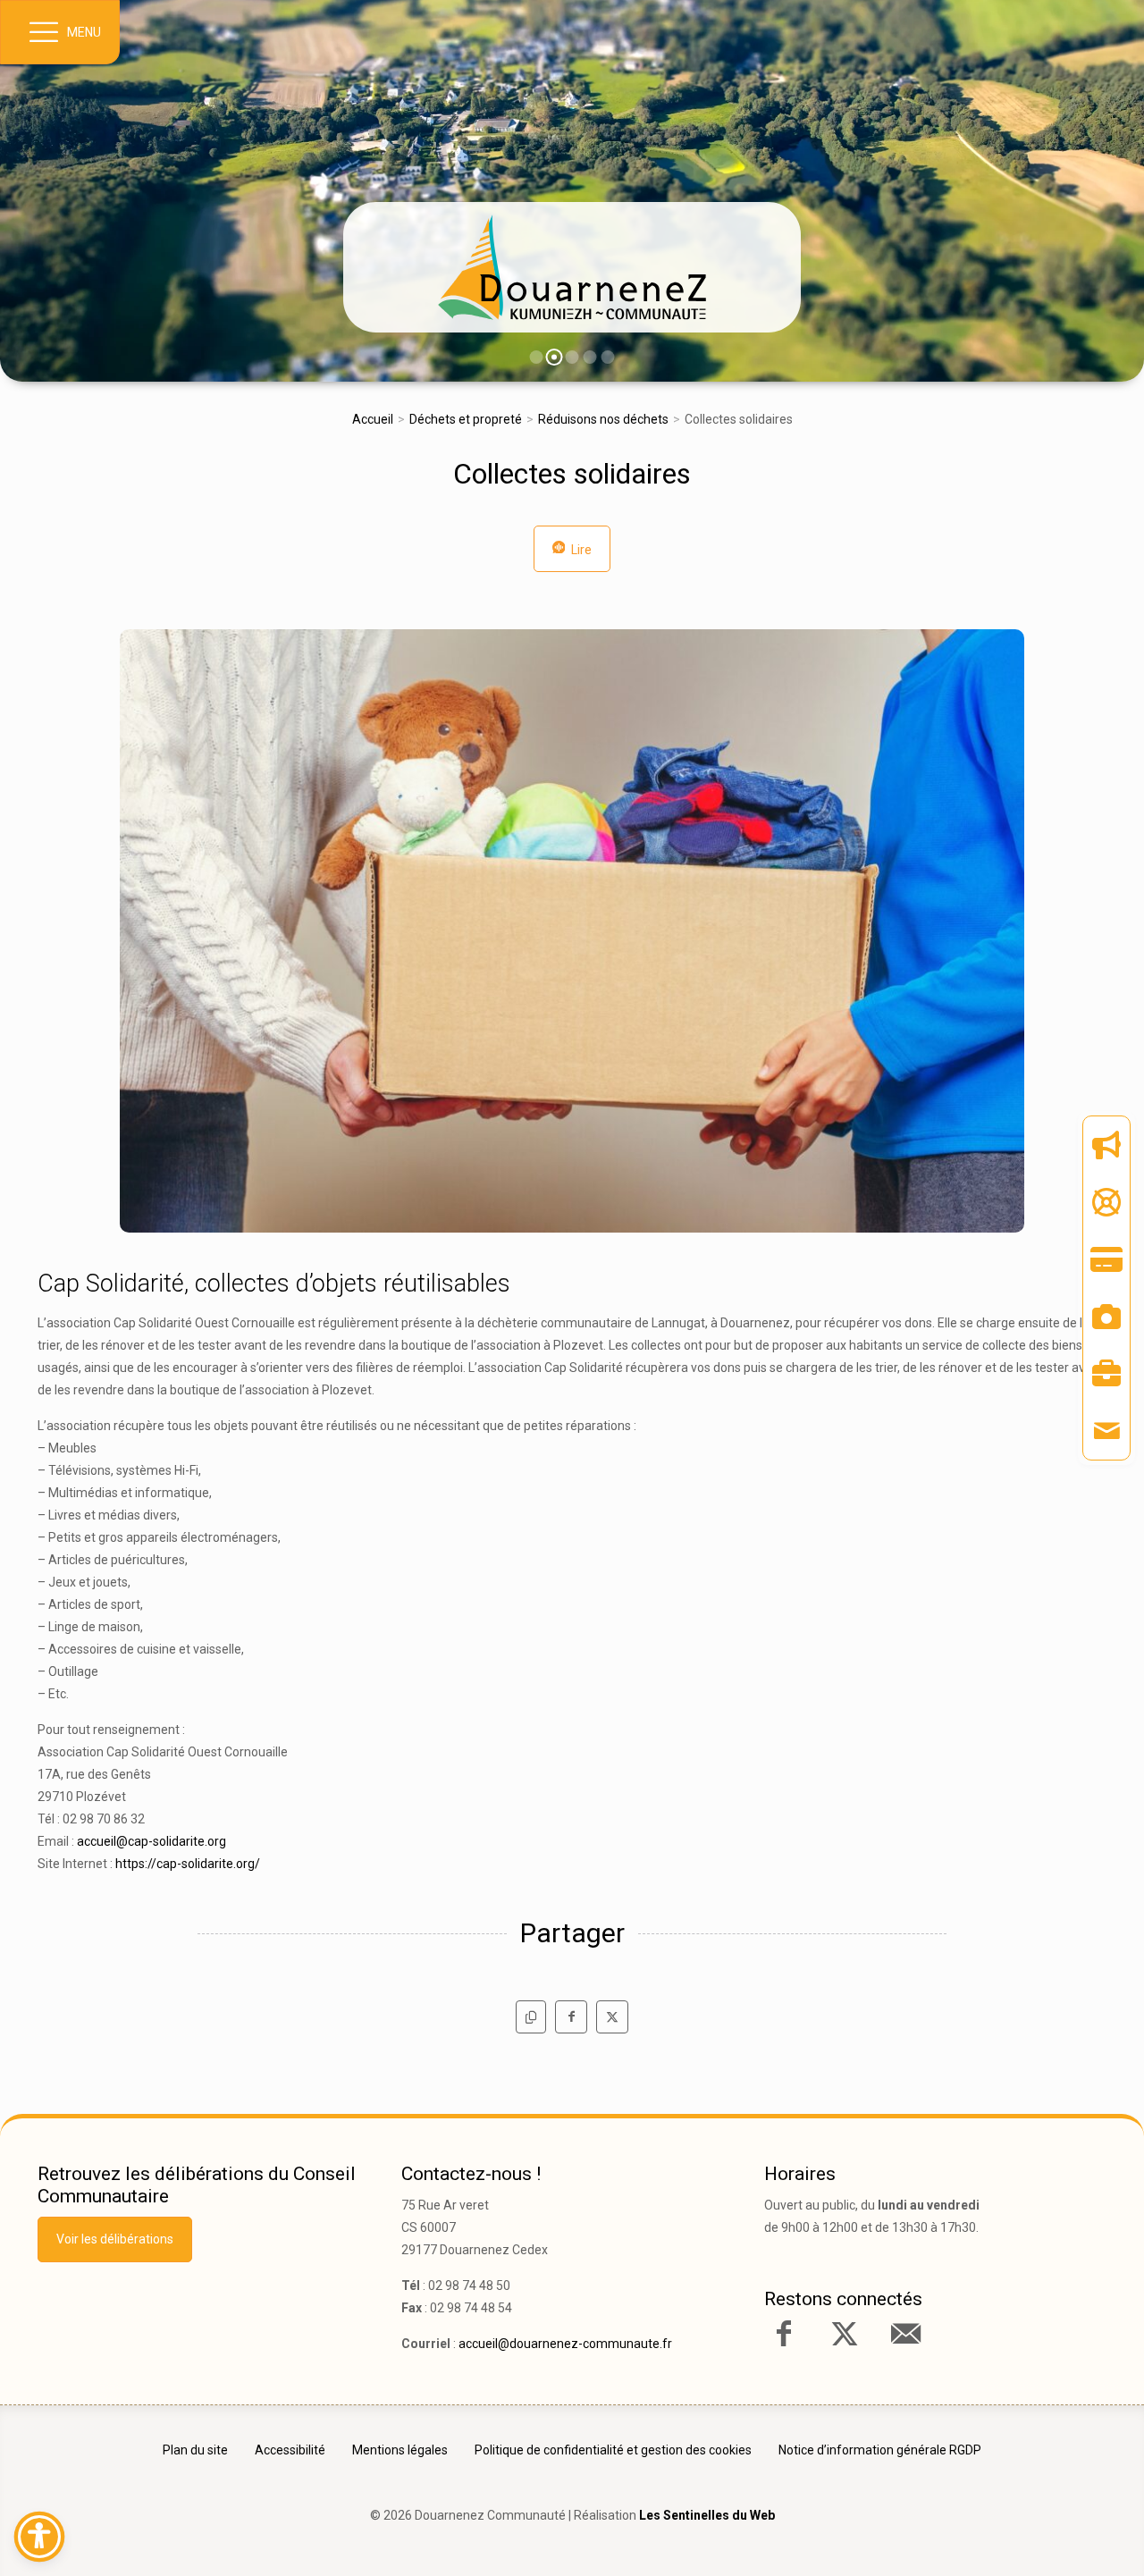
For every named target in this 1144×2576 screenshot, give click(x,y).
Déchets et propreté (466, 419)
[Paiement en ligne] (1106, 1259)
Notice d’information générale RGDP (880, 2450)
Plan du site (195, 2450)
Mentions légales (400, 2450)
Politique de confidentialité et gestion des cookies (613, 2450)
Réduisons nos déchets (603, 419)
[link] (572, 267)
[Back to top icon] (1054, 2535)
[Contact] (1106, 1431)
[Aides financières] (1106, 1202)
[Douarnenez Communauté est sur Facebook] (784, 2334)
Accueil (373, 419)
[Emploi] (1106, 1374)
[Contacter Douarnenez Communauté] (905, 2334)
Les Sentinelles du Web (707, 2515)
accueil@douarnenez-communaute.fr (565, 2344)
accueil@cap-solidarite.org (151, 1841)
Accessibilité (290, 2450)
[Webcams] (1106, 1317)
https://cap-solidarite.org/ (188, 1864)
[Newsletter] (1106, 1145)
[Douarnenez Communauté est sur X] (845, 2334)
